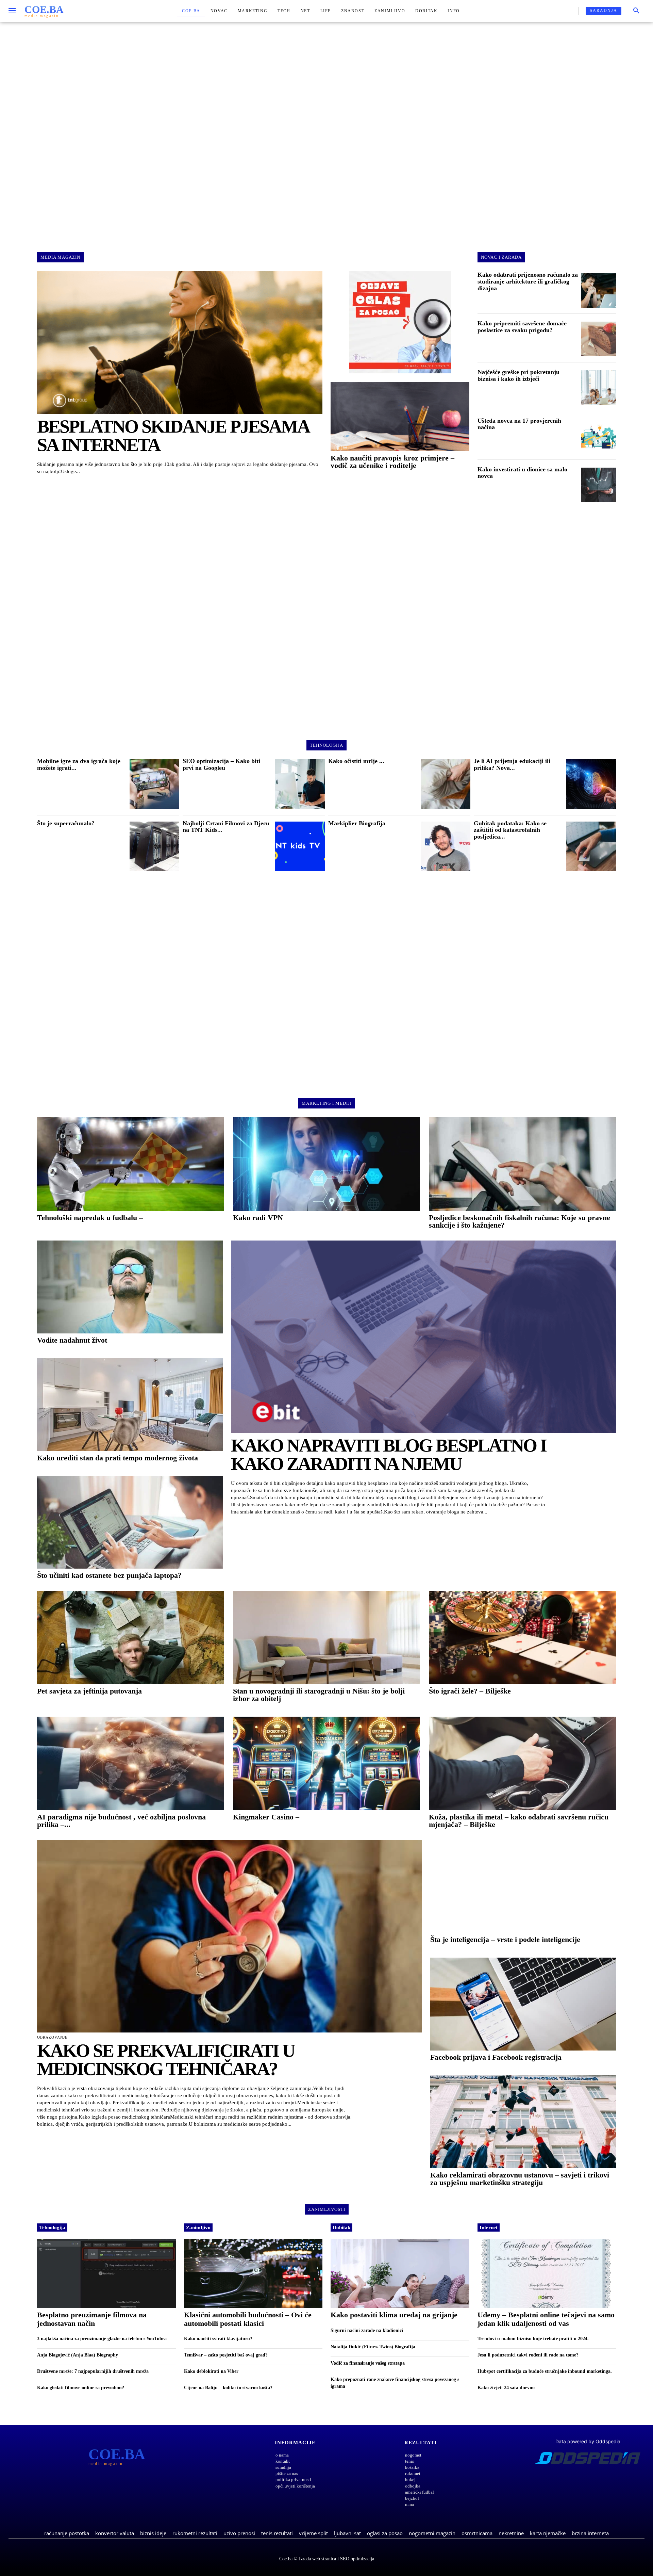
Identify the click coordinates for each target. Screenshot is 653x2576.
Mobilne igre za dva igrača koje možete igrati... (79, 764)
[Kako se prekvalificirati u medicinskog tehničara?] (230, 1936)
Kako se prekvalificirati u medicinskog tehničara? (166, 2060)
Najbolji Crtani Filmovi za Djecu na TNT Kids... (226, 827)
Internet (489, 2227)
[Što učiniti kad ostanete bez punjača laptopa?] (130, 1522)
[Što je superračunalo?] (154, 846)
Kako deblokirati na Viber (211, 2371)
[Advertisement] (326, 131)
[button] (636, 11)
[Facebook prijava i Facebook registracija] (523, 2004)
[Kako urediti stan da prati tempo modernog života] (130, 1405)
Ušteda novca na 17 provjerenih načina (519, 424)
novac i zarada (501, 257)
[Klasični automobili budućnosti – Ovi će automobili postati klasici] (253, 2273)
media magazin (60, 257)
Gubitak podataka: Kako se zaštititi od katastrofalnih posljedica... (510, 830)
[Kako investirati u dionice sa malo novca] (599, 485)
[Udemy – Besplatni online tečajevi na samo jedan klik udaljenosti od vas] (547, 2273)
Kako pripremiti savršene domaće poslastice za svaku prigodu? (522, 327)
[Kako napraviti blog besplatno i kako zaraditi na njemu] (423, 1337)
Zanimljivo (198, 2227)
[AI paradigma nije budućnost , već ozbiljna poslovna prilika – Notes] (131, 1763)
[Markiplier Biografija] (446, 846)
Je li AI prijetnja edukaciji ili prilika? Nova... (512, 764)
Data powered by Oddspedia (588, 2441)
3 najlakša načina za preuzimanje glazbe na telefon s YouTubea (102, 2339)
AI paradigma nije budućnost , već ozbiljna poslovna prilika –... (121, 1821)
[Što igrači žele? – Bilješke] (522, 1638)
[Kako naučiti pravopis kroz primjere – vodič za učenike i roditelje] (400, 417)
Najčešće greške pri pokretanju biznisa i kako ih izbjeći (518, 375)
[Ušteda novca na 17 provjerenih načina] (599, 436)
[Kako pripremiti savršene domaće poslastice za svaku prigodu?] (599, 339)
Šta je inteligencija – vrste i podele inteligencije (505, 1939)
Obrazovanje (52, 2037)
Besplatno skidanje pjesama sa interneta (173, 436)
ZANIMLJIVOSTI (327, 2209)
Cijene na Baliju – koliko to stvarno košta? (228, 2388)
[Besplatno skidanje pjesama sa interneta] (180, 343)
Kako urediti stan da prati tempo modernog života (118, 1458)
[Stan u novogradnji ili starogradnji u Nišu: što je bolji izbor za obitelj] (326, 1638)
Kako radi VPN (258, 1218)
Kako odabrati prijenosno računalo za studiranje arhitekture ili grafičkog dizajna (528, 281)
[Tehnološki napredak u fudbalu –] (131, 1164)
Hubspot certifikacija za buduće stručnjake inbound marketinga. (545, 2371)
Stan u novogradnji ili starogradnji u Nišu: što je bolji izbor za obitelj (319, 1695)
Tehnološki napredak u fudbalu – (90, 1218)
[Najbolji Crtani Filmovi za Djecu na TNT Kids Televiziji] (300, 846)
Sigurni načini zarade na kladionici (367, 2330)
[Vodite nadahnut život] (130, 1287)
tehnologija (326, 745)
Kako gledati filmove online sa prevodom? (81, 2388)
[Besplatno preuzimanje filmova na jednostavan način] (106, 2273)
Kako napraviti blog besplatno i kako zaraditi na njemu (389, 1455)
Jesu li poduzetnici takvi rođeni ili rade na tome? (528, 2355)
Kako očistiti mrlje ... (356, 761)
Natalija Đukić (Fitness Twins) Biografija (373, 2347)
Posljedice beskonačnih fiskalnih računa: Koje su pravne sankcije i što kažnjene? (520, 1221)
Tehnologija (52, 2227)
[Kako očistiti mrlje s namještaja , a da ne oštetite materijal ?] (446, 784)
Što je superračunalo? (66, 823)
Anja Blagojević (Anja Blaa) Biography (78, 2355)
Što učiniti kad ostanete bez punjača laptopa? (109, 1575)
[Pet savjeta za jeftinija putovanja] (131, 1638)
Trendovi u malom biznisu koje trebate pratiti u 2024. (533, 2339)
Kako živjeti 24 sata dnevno (506, 2388)
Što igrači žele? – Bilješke (470, 1691)
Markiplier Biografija (357, 823)
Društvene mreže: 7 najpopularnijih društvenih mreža (93, 2371)
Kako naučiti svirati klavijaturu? (218, 2339)
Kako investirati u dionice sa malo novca (522, 473)
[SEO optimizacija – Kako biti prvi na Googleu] (300, 784)
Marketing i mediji (327, 1103)
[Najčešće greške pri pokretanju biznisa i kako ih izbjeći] (599, 388)
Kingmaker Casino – (266, 1817)
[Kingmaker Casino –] (326, 1763)
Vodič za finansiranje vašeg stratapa (368, 2363)
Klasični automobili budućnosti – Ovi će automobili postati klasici (248, 2319)
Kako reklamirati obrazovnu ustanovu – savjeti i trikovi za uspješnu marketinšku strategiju (520, 2179)
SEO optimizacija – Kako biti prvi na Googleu (221, 764)
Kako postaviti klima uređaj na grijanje (394, 2315)
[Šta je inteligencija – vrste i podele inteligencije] (523, 1886)
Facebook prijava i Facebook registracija (496, 2057)
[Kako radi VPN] (326, 1164)
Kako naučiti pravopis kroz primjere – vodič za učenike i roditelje (392, 462)
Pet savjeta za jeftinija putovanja (89, 1691)
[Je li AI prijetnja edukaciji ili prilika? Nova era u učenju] (591, 784)
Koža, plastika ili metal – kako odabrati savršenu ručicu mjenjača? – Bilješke (519, 1821)
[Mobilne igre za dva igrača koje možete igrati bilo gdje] (154, 784)
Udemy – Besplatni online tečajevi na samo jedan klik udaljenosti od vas (546, 2319)
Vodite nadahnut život (72, 1340)
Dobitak (341, 2227)
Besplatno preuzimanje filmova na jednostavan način (92, 2319)
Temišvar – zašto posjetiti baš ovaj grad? (226, 2355)
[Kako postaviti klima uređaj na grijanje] (400, 2273)
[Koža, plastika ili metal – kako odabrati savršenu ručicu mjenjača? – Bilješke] (522, 1763)
